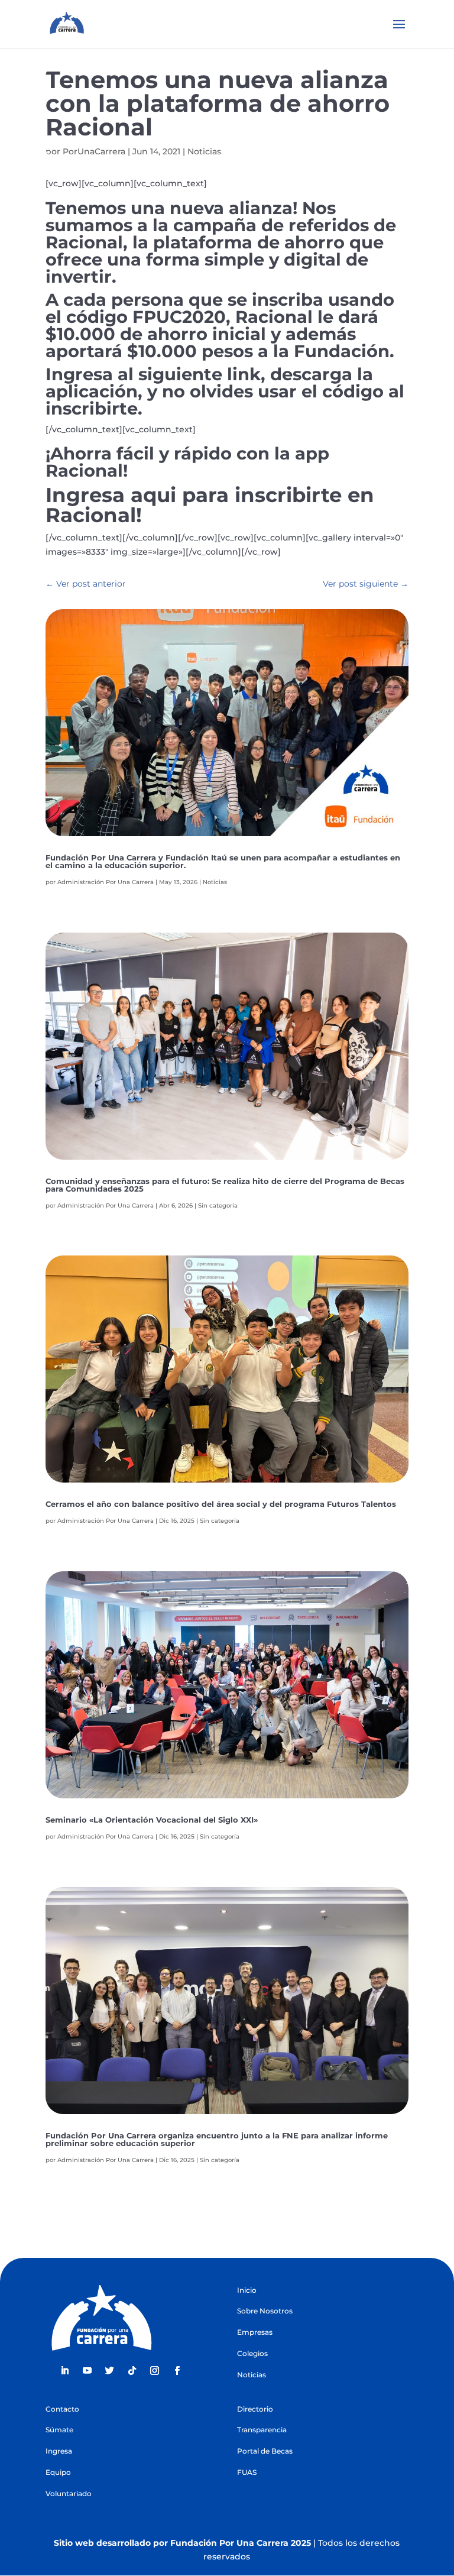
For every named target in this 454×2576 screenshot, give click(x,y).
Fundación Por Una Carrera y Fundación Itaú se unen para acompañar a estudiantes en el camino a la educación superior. (223, 861)
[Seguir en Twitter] (109, 2371)
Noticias (204, 151)
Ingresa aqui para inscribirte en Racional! (210, 505)
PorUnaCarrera (94, 151)
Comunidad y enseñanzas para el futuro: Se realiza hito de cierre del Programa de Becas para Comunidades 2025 (225, 1185)
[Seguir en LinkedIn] (64, 2371)
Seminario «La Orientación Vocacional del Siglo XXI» (152, 1820)
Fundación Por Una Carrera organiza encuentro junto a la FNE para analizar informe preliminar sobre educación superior (217, 2139)
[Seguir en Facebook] (177, 2371)
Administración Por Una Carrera (106, 882)
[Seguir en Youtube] (87, 2371)
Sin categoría (218, 1206)
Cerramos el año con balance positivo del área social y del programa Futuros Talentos (221, 1504)
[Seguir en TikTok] (132, 2371)
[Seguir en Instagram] (154, 2371)
